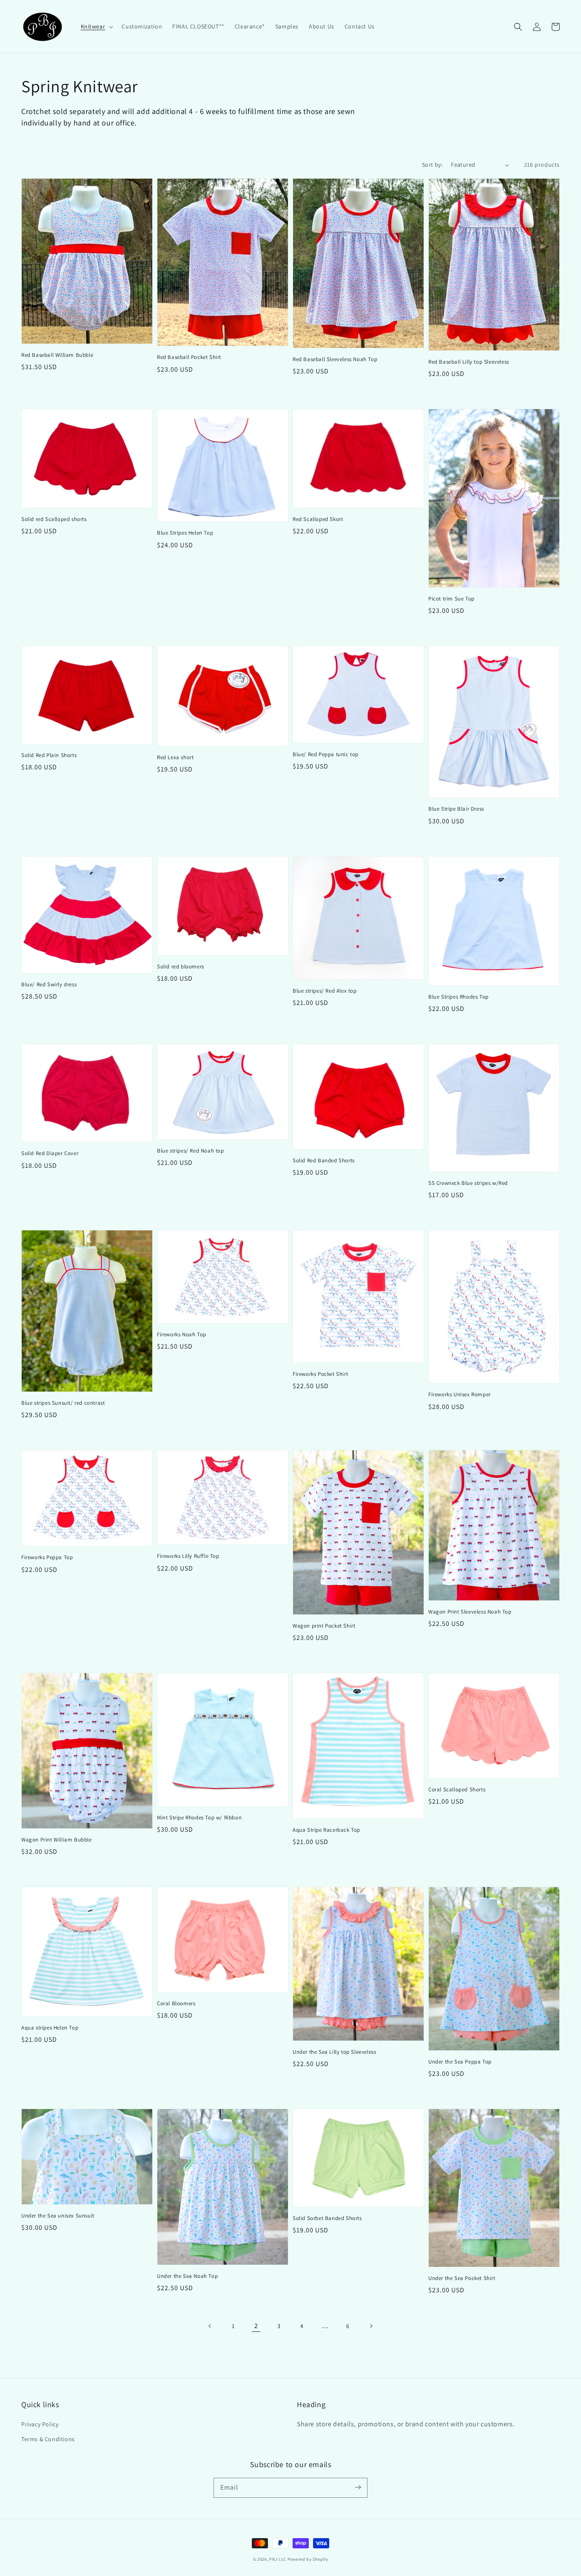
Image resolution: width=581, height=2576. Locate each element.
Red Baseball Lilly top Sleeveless (469, 362)
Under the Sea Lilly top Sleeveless (334, 2052)
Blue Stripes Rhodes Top (459, 997)
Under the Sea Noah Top (187, 2276)
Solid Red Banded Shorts (324, 1160)
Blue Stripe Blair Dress (456, 809)
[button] (96, 26)
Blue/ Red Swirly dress (49, 984)
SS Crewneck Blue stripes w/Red (468, 1183)
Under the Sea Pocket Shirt (462, 2278)
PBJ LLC (278, 2559)
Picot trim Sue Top (451, 599)
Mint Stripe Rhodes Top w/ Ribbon (199, 1817)
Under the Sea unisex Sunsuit (58, 2216)
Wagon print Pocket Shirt (324, 1626)
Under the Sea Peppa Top (460, 2062)
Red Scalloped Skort (318, 519)
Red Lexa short (175, 757)
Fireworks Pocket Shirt (320, 1374)
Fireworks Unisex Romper (460, 1394)
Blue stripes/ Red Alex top (325, 991)
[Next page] (371, 2326)
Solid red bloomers (181, 966)
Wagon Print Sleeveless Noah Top (470, 1612)
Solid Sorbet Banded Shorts (327, 2218)
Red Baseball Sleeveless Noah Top (335, 359)
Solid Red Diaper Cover (50, 1153)
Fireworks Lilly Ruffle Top (188, 1556)
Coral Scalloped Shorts (457, 1789)
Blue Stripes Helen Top (185, 533)
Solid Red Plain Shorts (49, 755)
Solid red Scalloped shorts (54, 519)
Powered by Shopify (308, 2559)
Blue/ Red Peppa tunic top (326, 754)
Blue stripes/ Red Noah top (191, 1151)
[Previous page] (210, 2326)
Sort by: (432, 165)
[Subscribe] (358, 2488)
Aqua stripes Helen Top (50, 2028)
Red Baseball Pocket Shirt (189, 357)
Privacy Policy (40, 2424)
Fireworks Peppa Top (47, 1557)
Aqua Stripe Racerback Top (326, 1830)
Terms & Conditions (48, 2439)
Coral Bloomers (176, 2003)
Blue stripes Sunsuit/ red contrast (63, 1403)
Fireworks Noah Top (182, 1334)
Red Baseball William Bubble (57, 355)
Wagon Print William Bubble (57, 1840)
